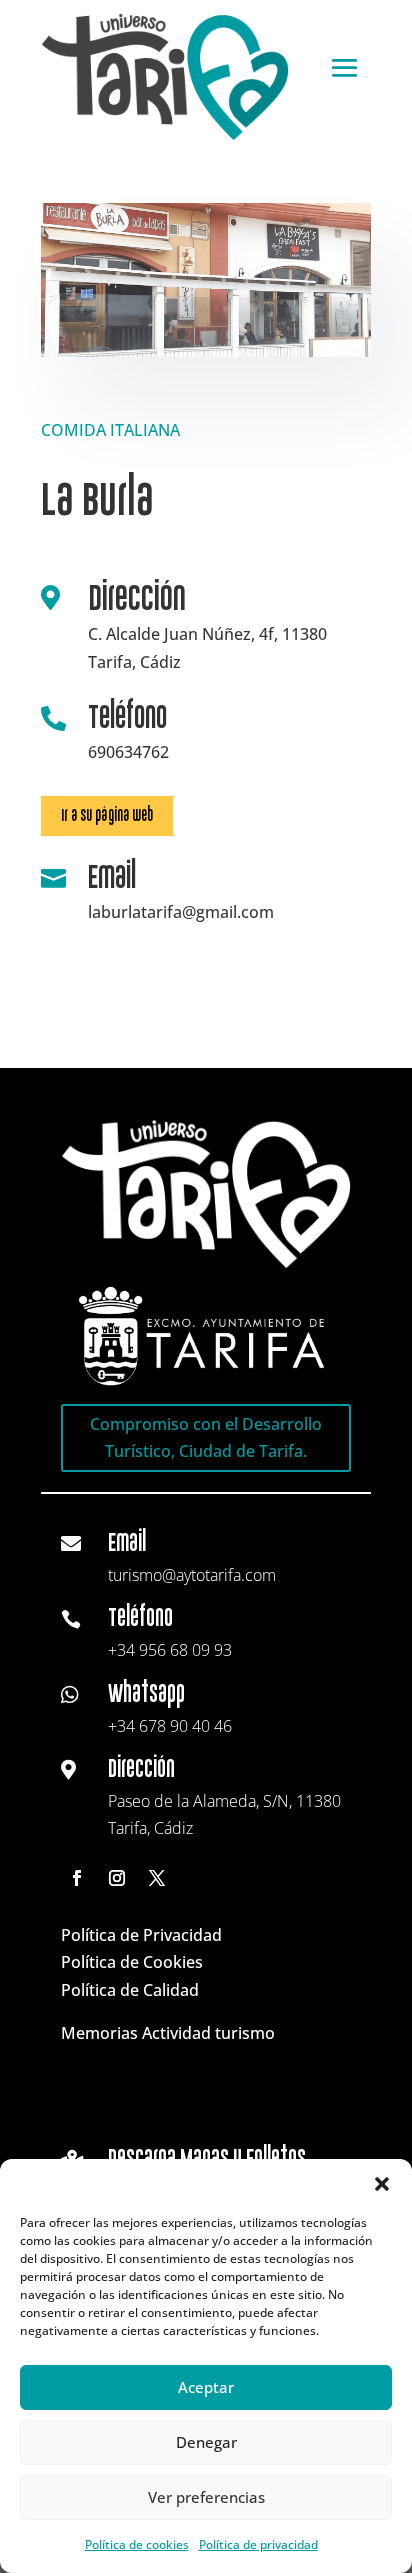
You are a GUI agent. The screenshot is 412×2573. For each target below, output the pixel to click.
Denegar (206, 2442)
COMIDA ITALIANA (110, 430)
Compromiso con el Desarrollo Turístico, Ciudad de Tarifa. (206, 1437)
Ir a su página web (107, 815)
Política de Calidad (130, 1990)
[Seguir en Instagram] (117, 1878)
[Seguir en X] (157, 1878)
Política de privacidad (258, 2544)
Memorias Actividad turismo (168, 2033)
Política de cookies (137, 2544)
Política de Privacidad (141, 1935)
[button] (382, 2184)
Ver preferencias (206, 2497)
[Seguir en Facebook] (77, 1878)
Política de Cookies (132, 1962)
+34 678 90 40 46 (170, 1726)
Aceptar (206, 2387)
